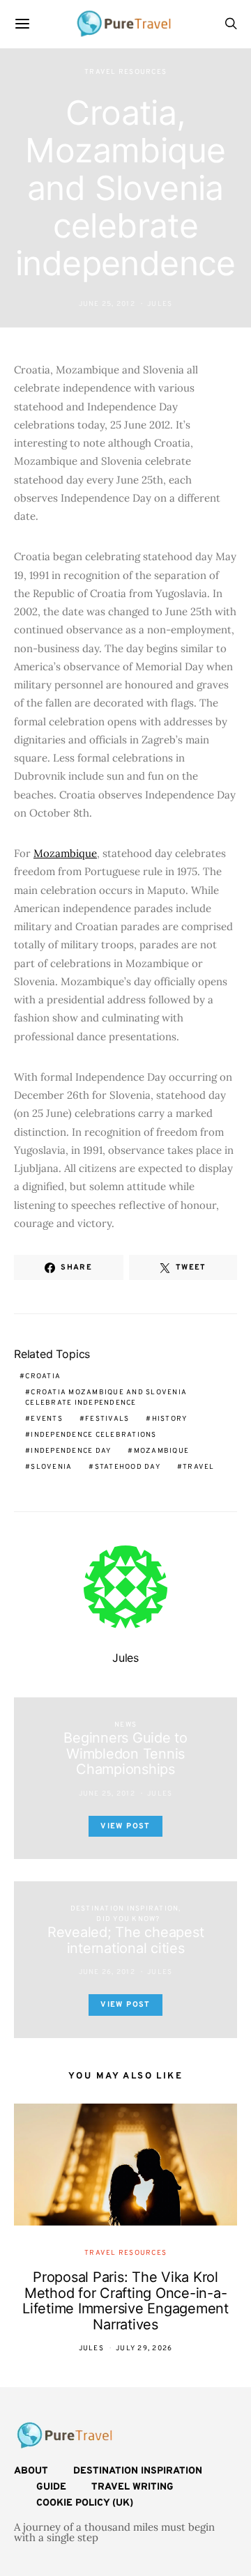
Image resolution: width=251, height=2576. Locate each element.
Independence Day (71, 1451)
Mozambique (65, 853)
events (47, 1419)
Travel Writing (132, 2487)
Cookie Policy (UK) (85, 2503)
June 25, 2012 (107, 304)
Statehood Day (128, 1467)
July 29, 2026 (144, 2349)
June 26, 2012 (107, 1972)
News (125, 1725)
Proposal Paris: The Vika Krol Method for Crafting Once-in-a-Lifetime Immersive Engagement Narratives (125, 2301)
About (31, 2471)
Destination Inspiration (125, 1909)
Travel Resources (125, 72)
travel (199, 1467)
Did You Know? (128, 1919)
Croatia (43, 1376)
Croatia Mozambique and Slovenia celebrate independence (106, 1398)
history (170, 1419)
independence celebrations (93, 1435)
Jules (160, 304)
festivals (107, 1419)
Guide (51, 2487)
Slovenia (51, 1467)
